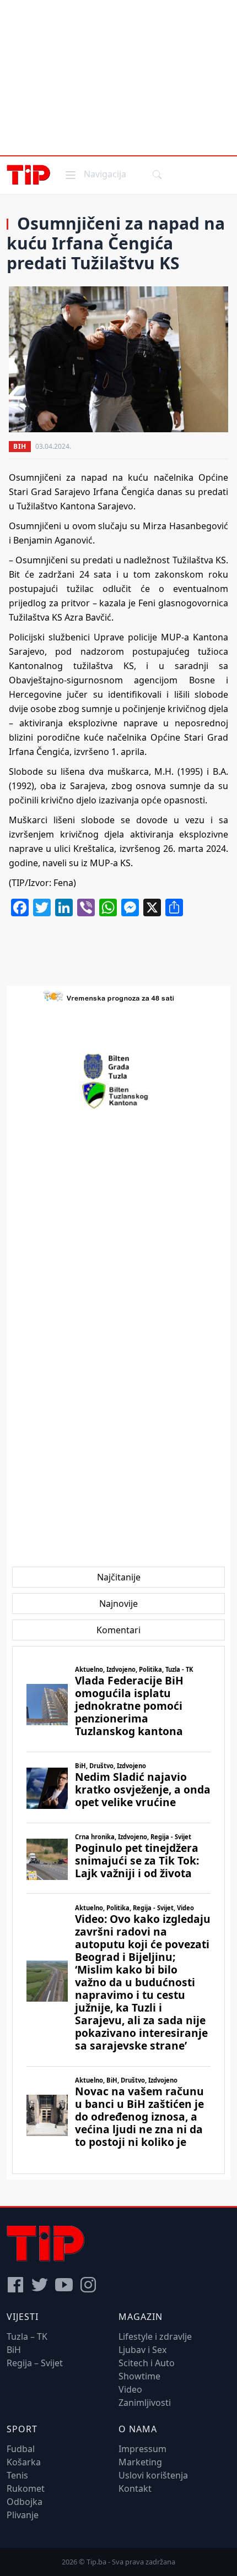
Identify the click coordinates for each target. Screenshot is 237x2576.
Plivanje (23, 2515)
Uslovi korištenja (153, 2475)
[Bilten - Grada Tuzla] (118, 1067)
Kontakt (135, 2488)
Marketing (140, 2462)
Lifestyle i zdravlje (155, 2336)
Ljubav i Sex (142, 2350)
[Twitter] (40, 2285)
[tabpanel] (118, 1910)
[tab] (119, 1577)
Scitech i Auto (147, 2363)
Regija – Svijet (35, 2363)
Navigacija (95, 174)
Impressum (142, 2449)
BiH (20, 446)
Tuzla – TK (27, 2336)
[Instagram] (88, 2285)
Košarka (24, 2462)
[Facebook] (15, 2285)
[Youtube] (64, 2285)
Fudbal (21, 2449)
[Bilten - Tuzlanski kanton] (119, 1095)
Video (130, 2389)
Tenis (17, 2475)
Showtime (139, 2376)
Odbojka (25, 2502)
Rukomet (26, 2488)
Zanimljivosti (145, 2403)
